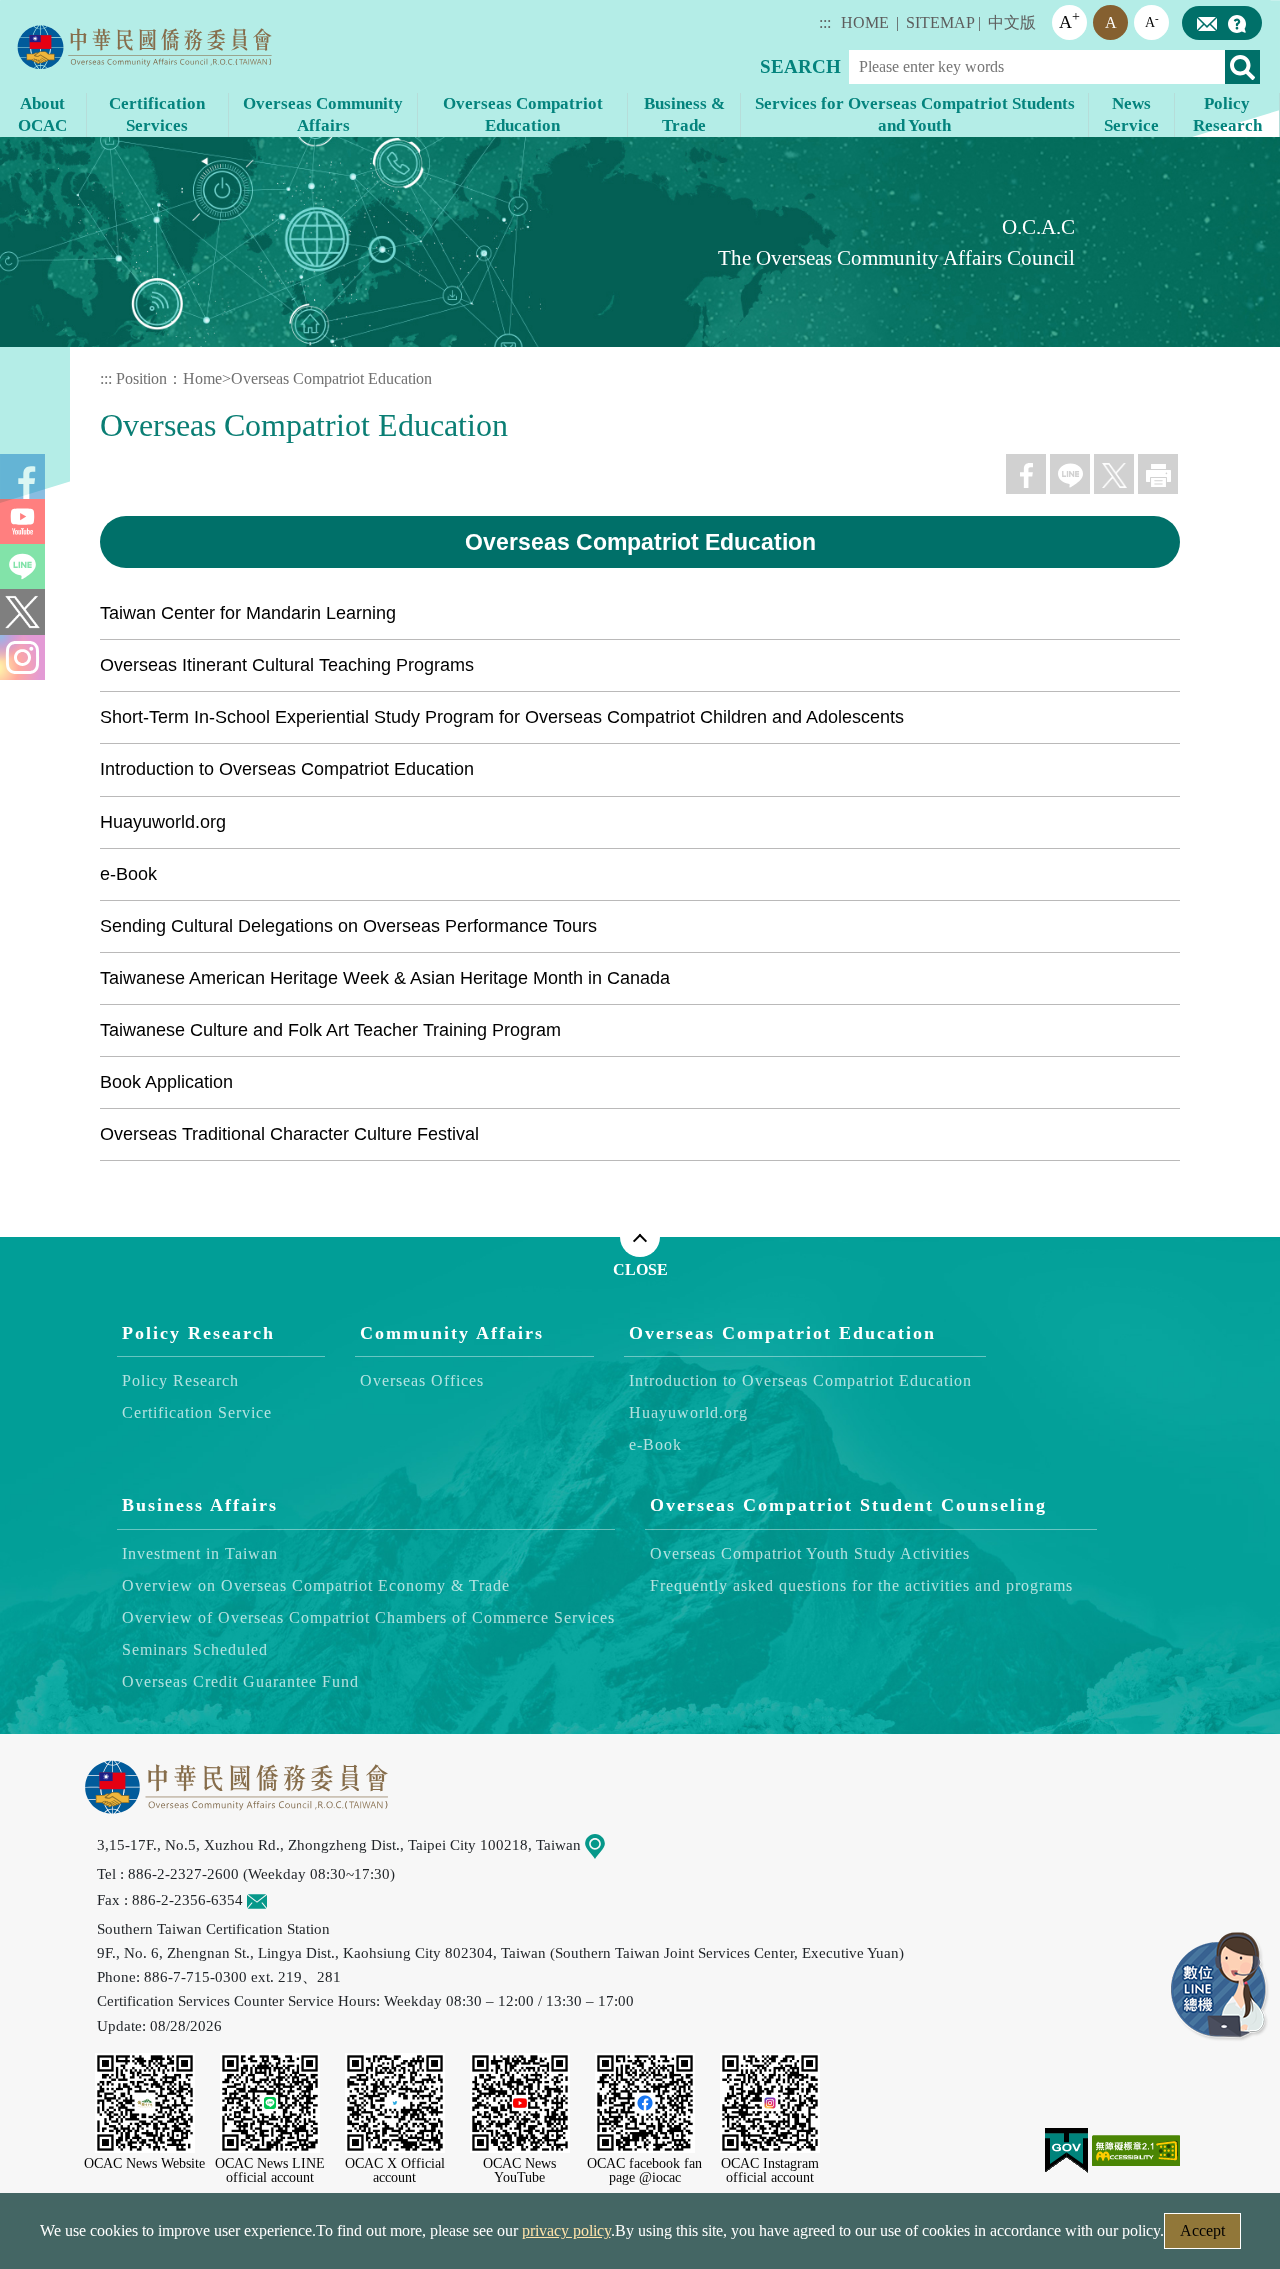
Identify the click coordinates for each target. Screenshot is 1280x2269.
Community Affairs (452, 1333)
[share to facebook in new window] (1026, 474)
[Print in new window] (1158, 474)
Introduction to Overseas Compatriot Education (287, 769)
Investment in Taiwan (200, 1553)
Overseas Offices (422, 1381)
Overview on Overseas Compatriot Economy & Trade (316, 1585)
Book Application (166, 1082)
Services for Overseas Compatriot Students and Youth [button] (915, 114)
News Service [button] (1131, 114)
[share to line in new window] (1070, 474)
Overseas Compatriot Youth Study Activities (810, 1553)
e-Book (128, 874)
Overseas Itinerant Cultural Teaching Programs (287, 665)
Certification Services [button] (157, 114)
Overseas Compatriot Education (331, 378)
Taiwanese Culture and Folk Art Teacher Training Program (330, 1030)
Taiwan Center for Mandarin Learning (248, 613)
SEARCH (800, 66)
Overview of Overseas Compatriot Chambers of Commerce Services (368, 1617)
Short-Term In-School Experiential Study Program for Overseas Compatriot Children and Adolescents (502, 717)
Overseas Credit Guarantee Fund (240, 1681)
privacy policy (566, 2230)
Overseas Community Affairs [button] (323, 114)
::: (825, 22)
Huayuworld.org (163, 822)
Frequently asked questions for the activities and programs (861, 1585)
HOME (865, 22)
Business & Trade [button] (684, 114)
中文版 (1012, 22)
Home (202, 378)
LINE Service (1220, 1987)
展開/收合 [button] (640, 1237)
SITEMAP (940, 22)
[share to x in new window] (1114, 474)
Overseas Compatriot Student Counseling (848, 1506)
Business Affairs (200, 1506)
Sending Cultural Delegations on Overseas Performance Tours (348, 926)
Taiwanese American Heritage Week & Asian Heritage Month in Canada (385, 978)
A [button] (1069, 20)
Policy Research (198, 1333)
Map (619, 1844)
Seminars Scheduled (195, 1649)
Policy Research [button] (1227, 114)
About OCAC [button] (42, 114)
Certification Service (197, 1413)
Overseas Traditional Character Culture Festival (289, 1134)
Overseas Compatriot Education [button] (523, 114)
